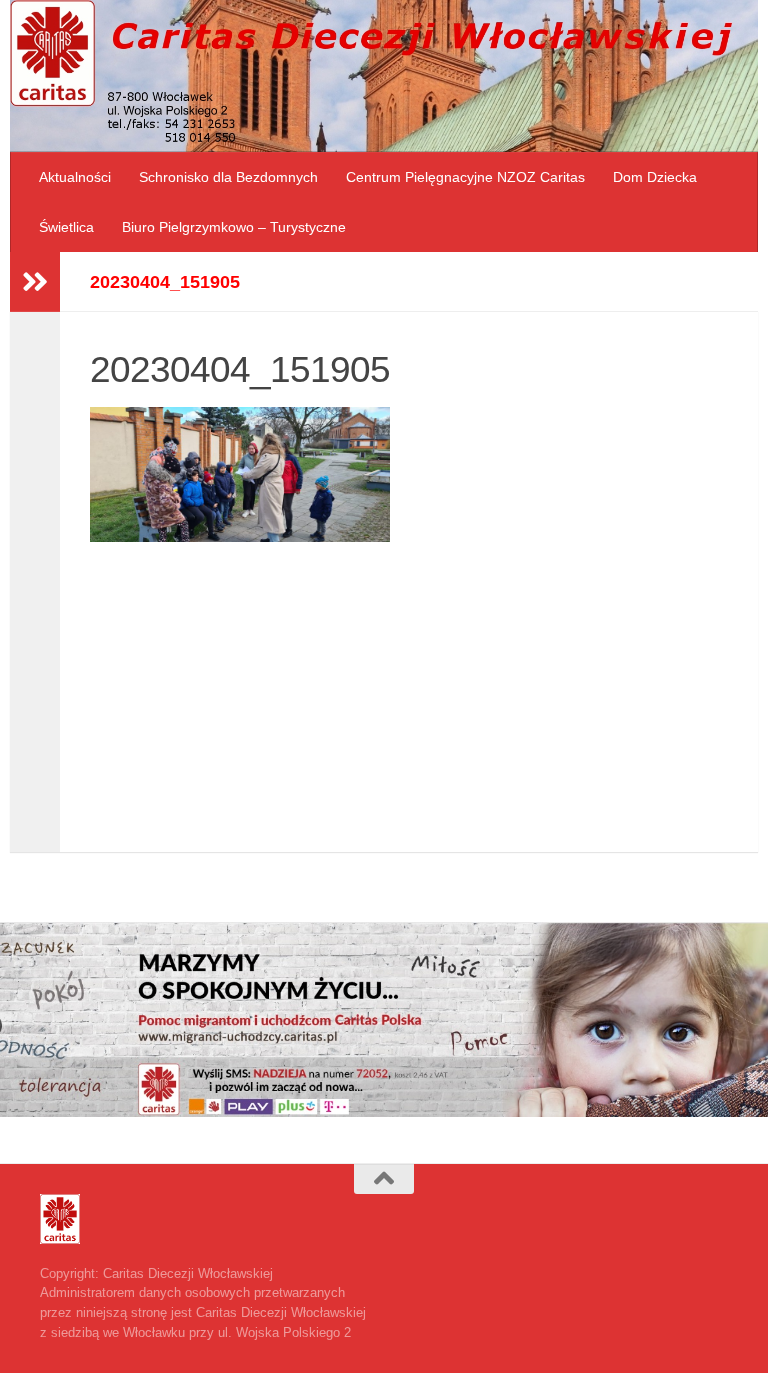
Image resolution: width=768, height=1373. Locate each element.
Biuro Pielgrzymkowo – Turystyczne (234, 227)
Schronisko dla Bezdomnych (228, 177)
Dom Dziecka (655, 177)
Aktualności (75, 177)
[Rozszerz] (35, 282)
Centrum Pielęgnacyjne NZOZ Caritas (465, 177)
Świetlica (66, 227)
